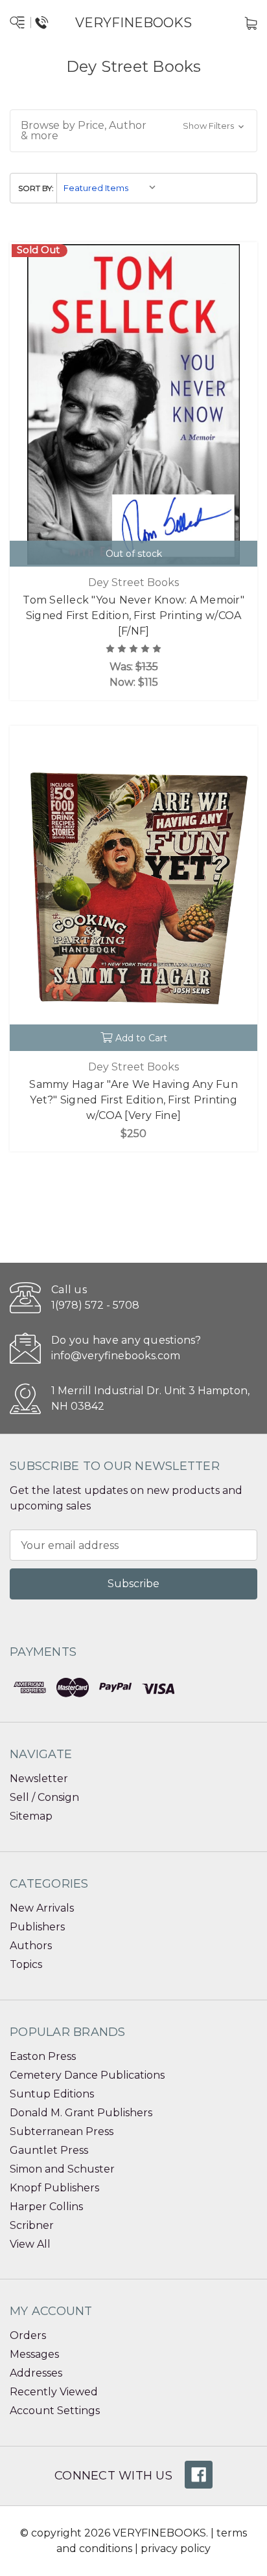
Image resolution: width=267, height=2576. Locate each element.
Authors (31, 1946)
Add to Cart (141, 1038)
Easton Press (43, 2056)
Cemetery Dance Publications (87, 2075)
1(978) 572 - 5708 (95, 1305)
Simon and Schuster (62, 2169)
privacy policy (176, 2548)
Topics (26, 1964)
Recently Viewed (54, 2392)
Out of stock (134, 554)
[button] (133, 131)
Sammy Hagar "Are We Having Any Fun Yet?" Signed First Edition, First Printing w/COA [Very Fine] (133, 1100)
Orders (28, 2335)
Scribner (32, 2225)
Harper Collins (46, 2207)
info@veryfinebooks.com (116, 1356)
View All (30, 2244)
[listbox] (110, 188)
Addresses (36, 2373)
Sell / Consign (44, 1797)
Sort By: (36, 188)
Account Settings (55, 2411)
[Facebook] (199, 2475)
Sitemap (31, 1816)
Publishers (37, 1927)
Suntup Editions (52, 2094)
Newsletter (39, 1779)
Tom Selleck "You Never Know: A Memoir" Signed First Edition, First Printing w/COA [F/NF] (133, 616)
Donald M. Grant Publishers (81, 2113)
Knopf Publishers (54, 2188)
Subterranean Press (62, 2131)
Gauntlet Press (49, 2150)
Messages (34, 2354)
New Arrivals (42, 1908)
